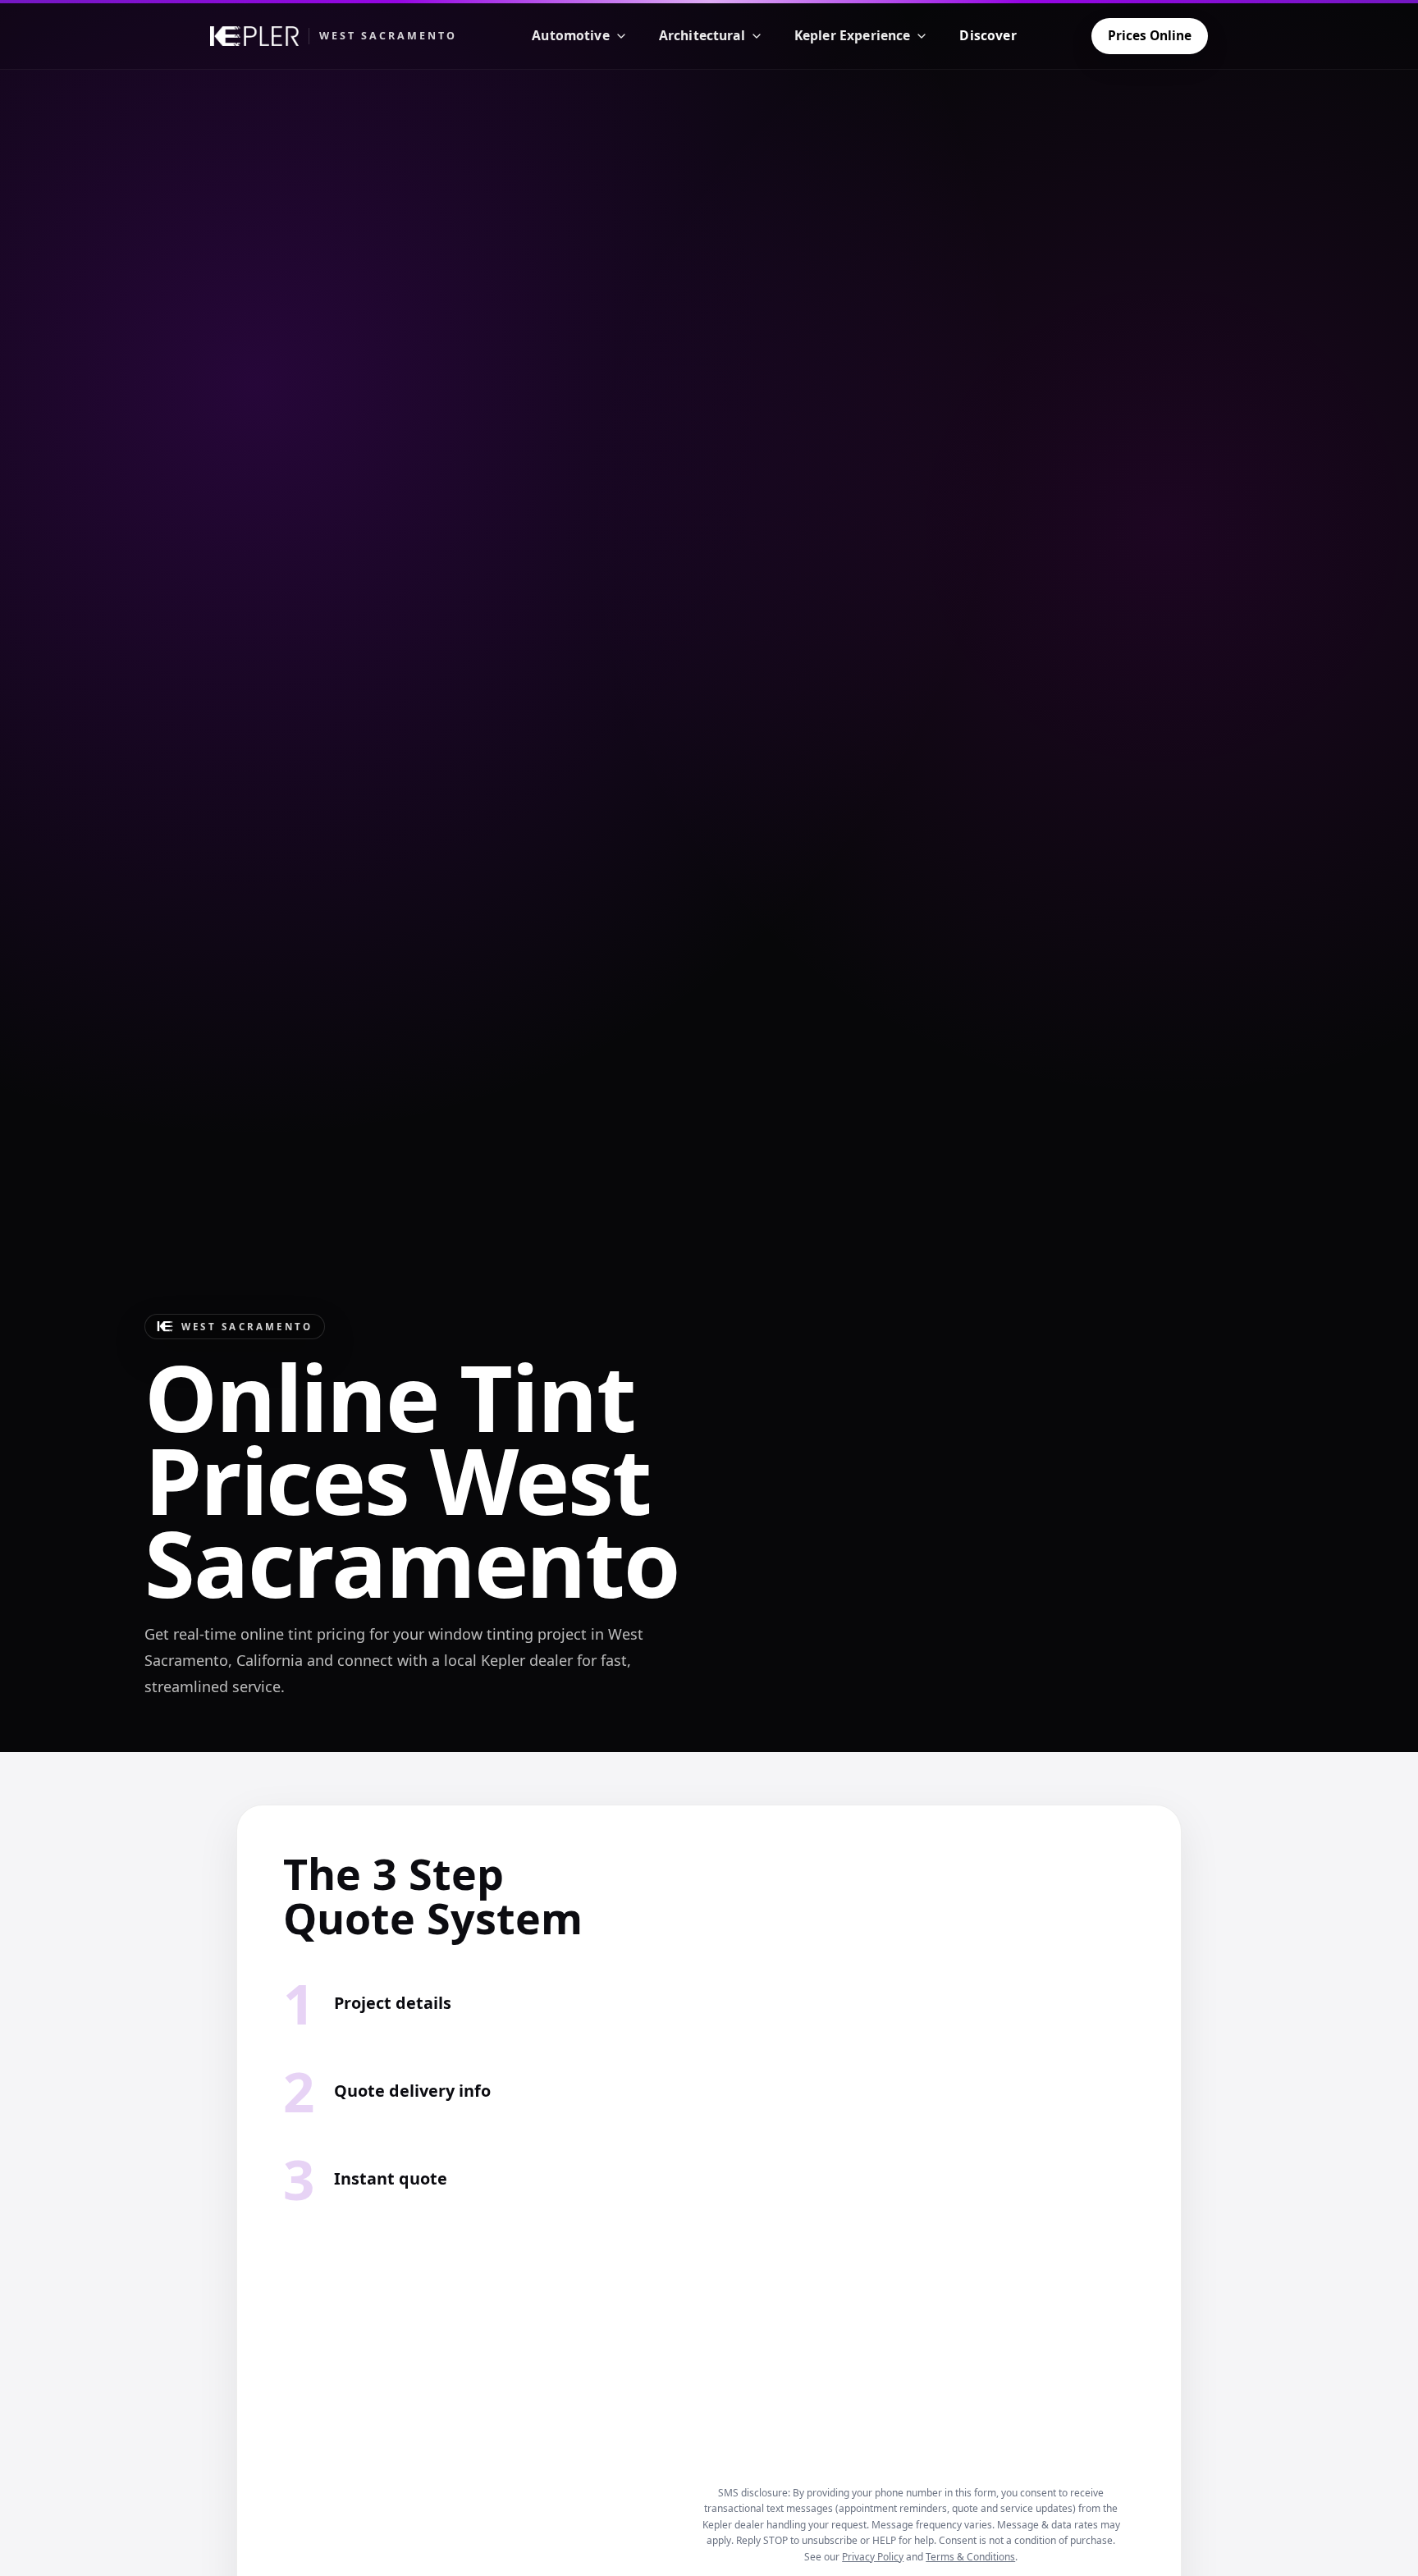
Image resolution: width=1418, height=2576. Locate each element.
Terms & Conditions (970, 2557)
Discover (988, 35)
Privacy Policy (873, 2557)
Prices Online (1150, 35)
